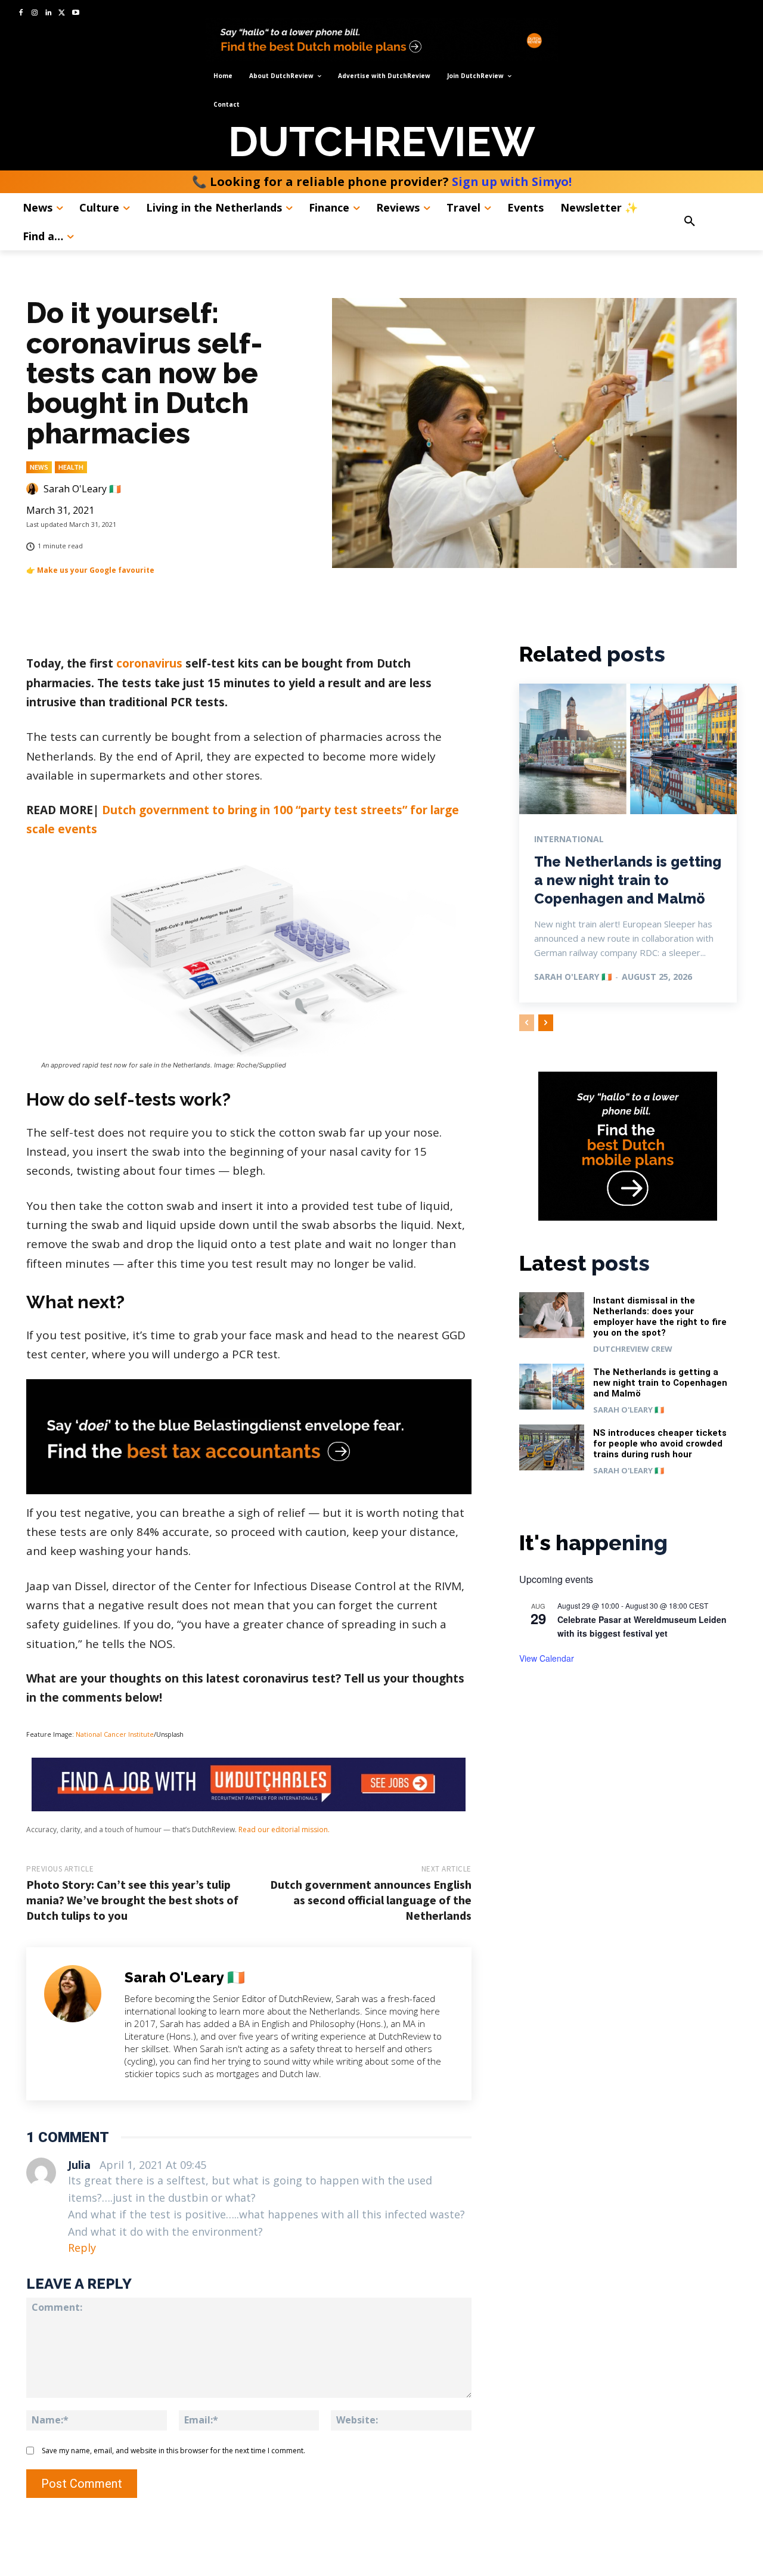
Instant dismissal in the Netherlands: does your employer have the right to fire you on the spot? (660, 1317)
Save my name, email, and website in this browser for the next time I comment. (173, 2451)
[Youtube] (75, 13)
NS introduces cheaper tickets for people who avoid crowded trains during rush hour (660, 1444)
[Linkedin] (49, 13)
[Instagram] (35, 13)
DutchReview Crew (633, 1349)
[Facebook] (21, 13)
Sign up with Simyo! (512, 181)
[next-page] (546, 1023)
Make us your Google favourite (96, 570)
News (39, 467)
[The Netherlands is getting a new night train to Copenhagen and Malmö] (628, 749)
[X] (62, 13)
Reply (82, 2248)
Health (71, 467)
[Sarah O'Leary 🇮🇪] (34, 489)
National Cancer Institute (115, 1734)
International (569, 839)
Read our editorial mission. (284, 1829)
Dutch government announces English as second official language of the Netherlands (371, 1900)
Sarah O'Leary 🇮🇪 (82, 489)
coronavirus (149, 663)
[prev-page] (527, 1023)
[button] (712, 222)
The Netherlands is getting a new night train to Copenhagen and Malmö (628, 880)
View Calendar (547, 1658)
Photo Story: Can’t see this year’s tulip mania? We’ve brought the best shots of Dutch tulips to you (132, 1900)
